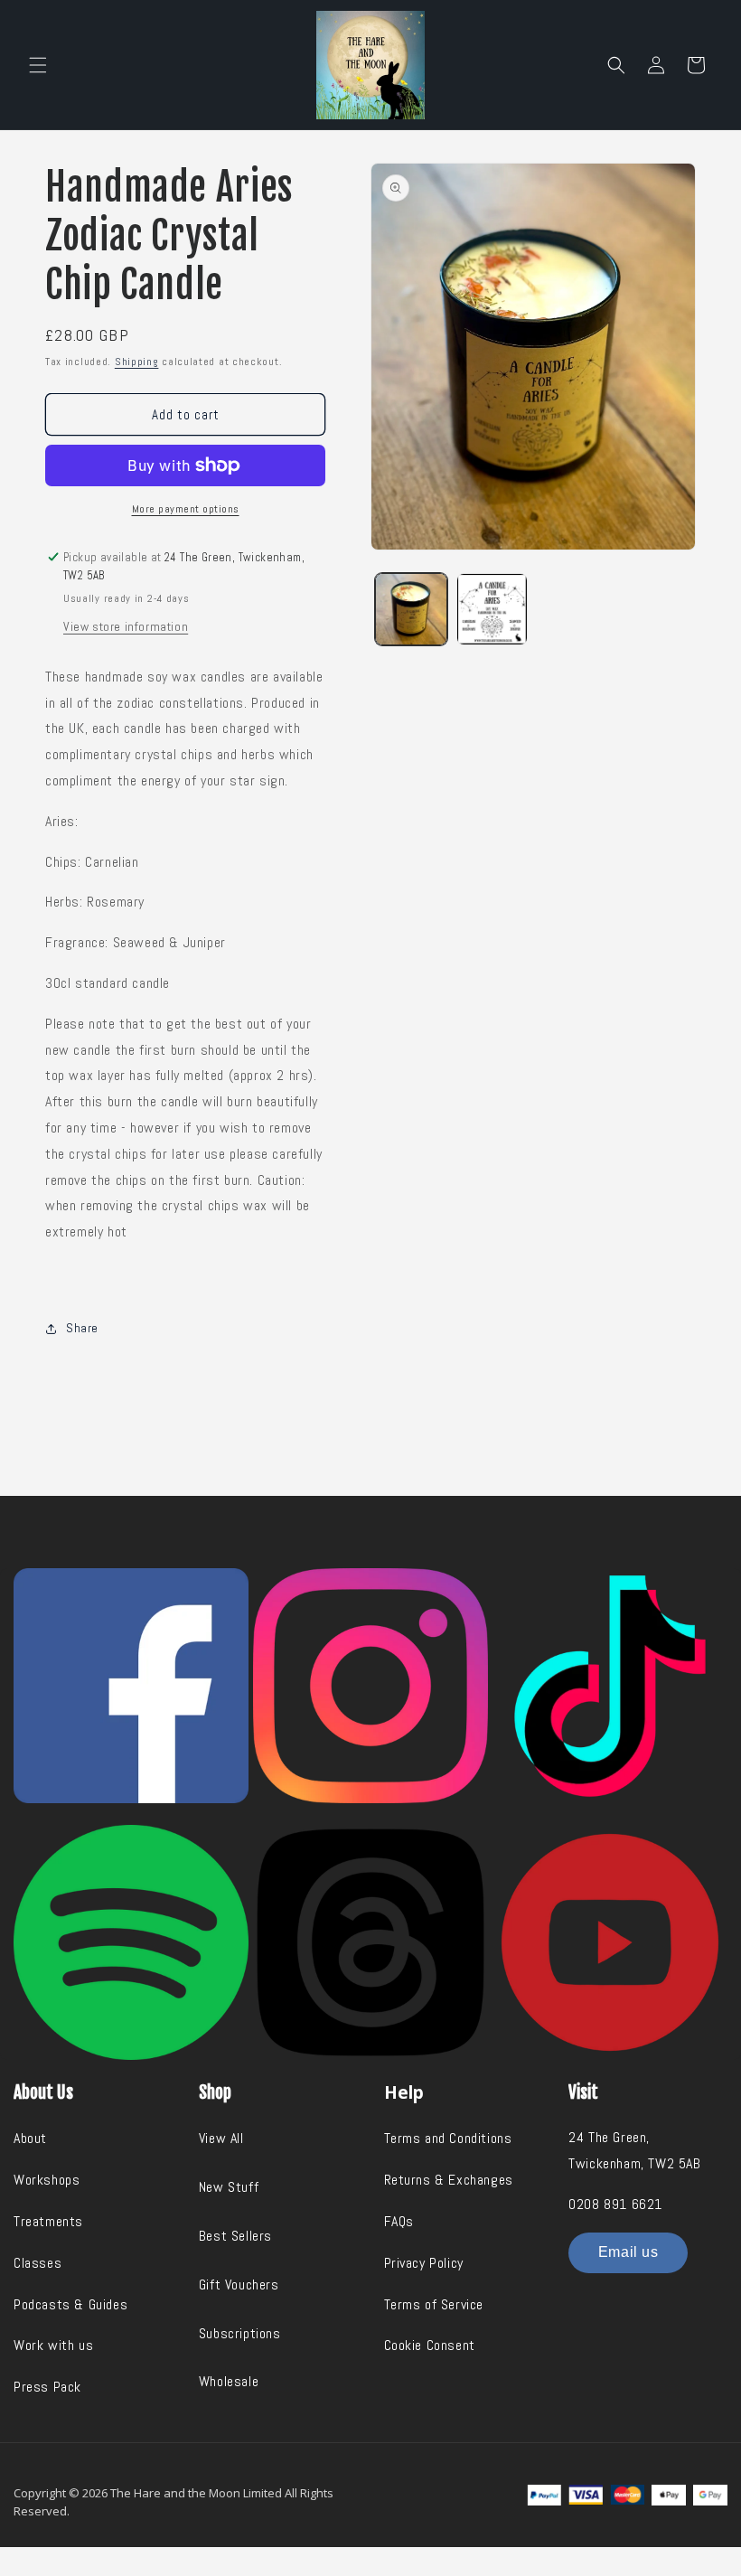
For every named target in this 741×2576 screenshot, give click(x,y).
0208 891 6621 (615, 2204)
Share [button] (82, 1328)
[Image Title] (131, 1686)
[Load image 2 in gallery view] (492, 609)
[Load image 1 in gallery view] (411, 609)
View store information (126, 626)
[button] (38, 65)
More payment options (186, 509)
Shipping (137, 362)
